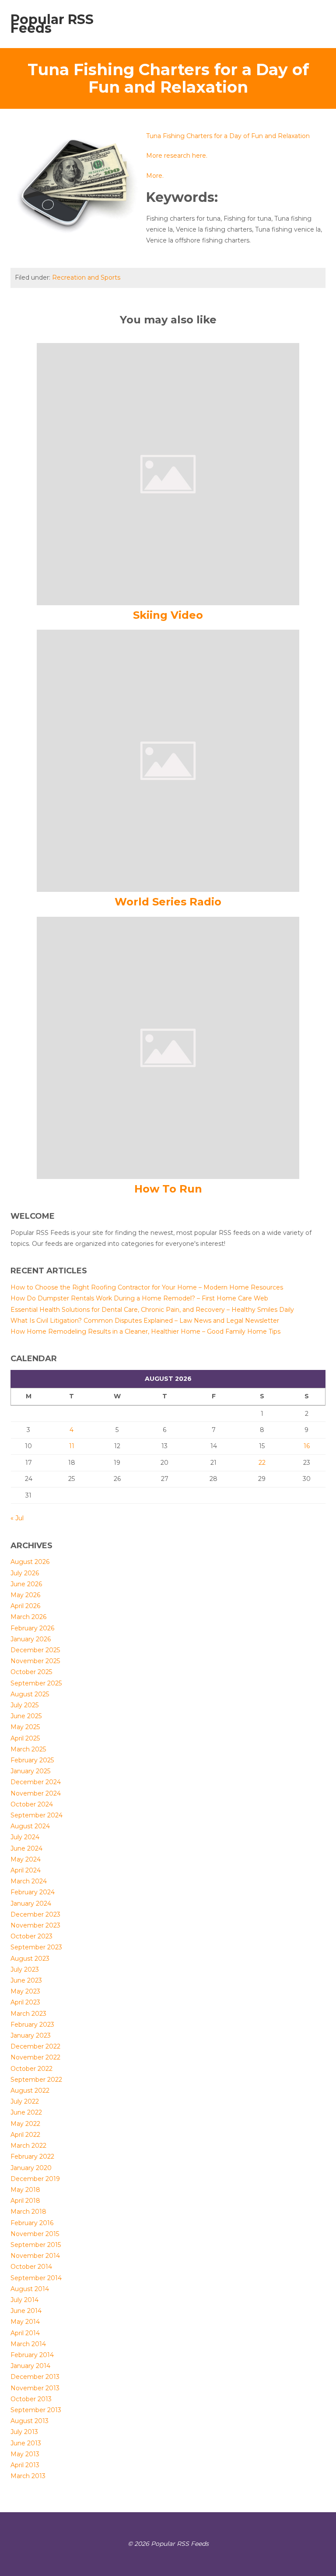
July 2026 (25, 1573)
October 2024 (32, 1804)
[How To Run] (168, 1047)
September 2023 (36, 1947)
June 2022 (26, 2112)
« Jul (17, 1518)
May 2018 (25, 2190)
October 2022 (31, 2069)
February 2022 (32, 2156)
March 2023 (28, 2014)
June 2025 (26, 1716)
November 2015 (35, 2234)
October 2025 (31, 1672)
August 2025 (30, 1694)
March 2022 (28, 2146)
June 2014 (26, 2311)
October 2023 (31, 1936)
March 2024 (29, 1881)
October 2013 (31, 2399)
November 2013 (35, 2388)
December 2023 (35, 1914)
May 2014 (25, 2322)
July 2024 (25, 1837)
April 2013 (25, 2465)
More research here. (177, 156)
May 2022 (25, 2124)
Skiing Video (168, 615)
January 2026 (31, 1639)
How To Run (168, 1189)
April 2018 (25, 2201)
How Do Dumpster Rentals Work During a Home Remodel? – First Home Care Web (139, 1298)
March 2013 (28, 2476)
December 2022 (35, 2046)
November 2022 (35, 2057)
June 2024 (26, 1848)
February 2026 (32, 1628)
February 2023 (32, 2025)
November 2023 (35, 1925)
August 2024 (30, 1826)
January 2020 (31, 2168)
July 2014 (24, 2300)
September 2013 (36, 2410)
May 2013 (25, 2454)
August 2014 (30, 2289)
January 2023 (31, 2035)
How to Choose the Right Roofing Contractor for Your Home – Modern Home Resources (147, 1287)
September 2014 (36, 2278)
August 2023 (30, 1959)
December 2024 (36, 1782)
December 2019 (35, 2179)
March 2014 (28, 2344)
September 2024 (37, 1815)
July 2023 (25, 1969)
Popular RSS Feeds (52, 24)
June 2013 (26, 2443)
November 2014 (35, 2256)
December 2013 (35, 2377)
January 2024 (31, 1903)
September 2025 (36, 1683)
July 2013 (24, 2432)
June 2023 (26, 1980)
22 (262, 1463)
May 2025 (25, 1727)
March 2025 (28, 1749)
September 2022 (36, 2080)
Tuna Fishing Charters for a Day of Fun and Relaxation (228, 136)
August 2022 (30, 2091)
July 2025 (24, 1705)
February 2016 (32, 2223)
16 (307, 1446)
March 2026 (28, 1617)
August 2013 (30, 2421)
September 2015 (36, 2245)
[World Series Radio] (168, 760)
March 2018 (28, 2212)
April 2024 (26, 1870)
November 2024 (36, 1793)
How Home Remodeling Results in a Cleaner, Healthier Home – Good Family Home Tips (145, 1331)
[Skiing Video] (168, 474)
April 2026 (25, 1606)
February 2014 (32, 2355)
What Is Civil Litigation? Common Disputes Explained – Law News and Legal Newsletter (145, 1321)
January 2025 (30, 1771)
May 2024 (26, 1859)
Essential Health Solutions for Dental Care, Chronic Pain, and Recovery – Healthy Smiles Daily (152, 1310)
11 (72, 1446)
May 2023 (25, 1991)
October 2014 (31, 2267)
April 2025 (25, 1738)
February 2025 (32, 1760)
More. (155, 176)
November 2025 (35, 1661)
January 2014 (30, 2366)
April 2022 (25, 2135)
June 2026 (26, 1584)
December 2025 (35, 1650)
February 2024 (33, 1892)
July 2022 (25, 2101)
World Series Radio (168, 902)
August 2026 (30, 1562)
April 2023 (25, 2002)
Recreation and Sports (86, 277)
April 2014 (25, 2333)
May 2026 (25, 1595)
